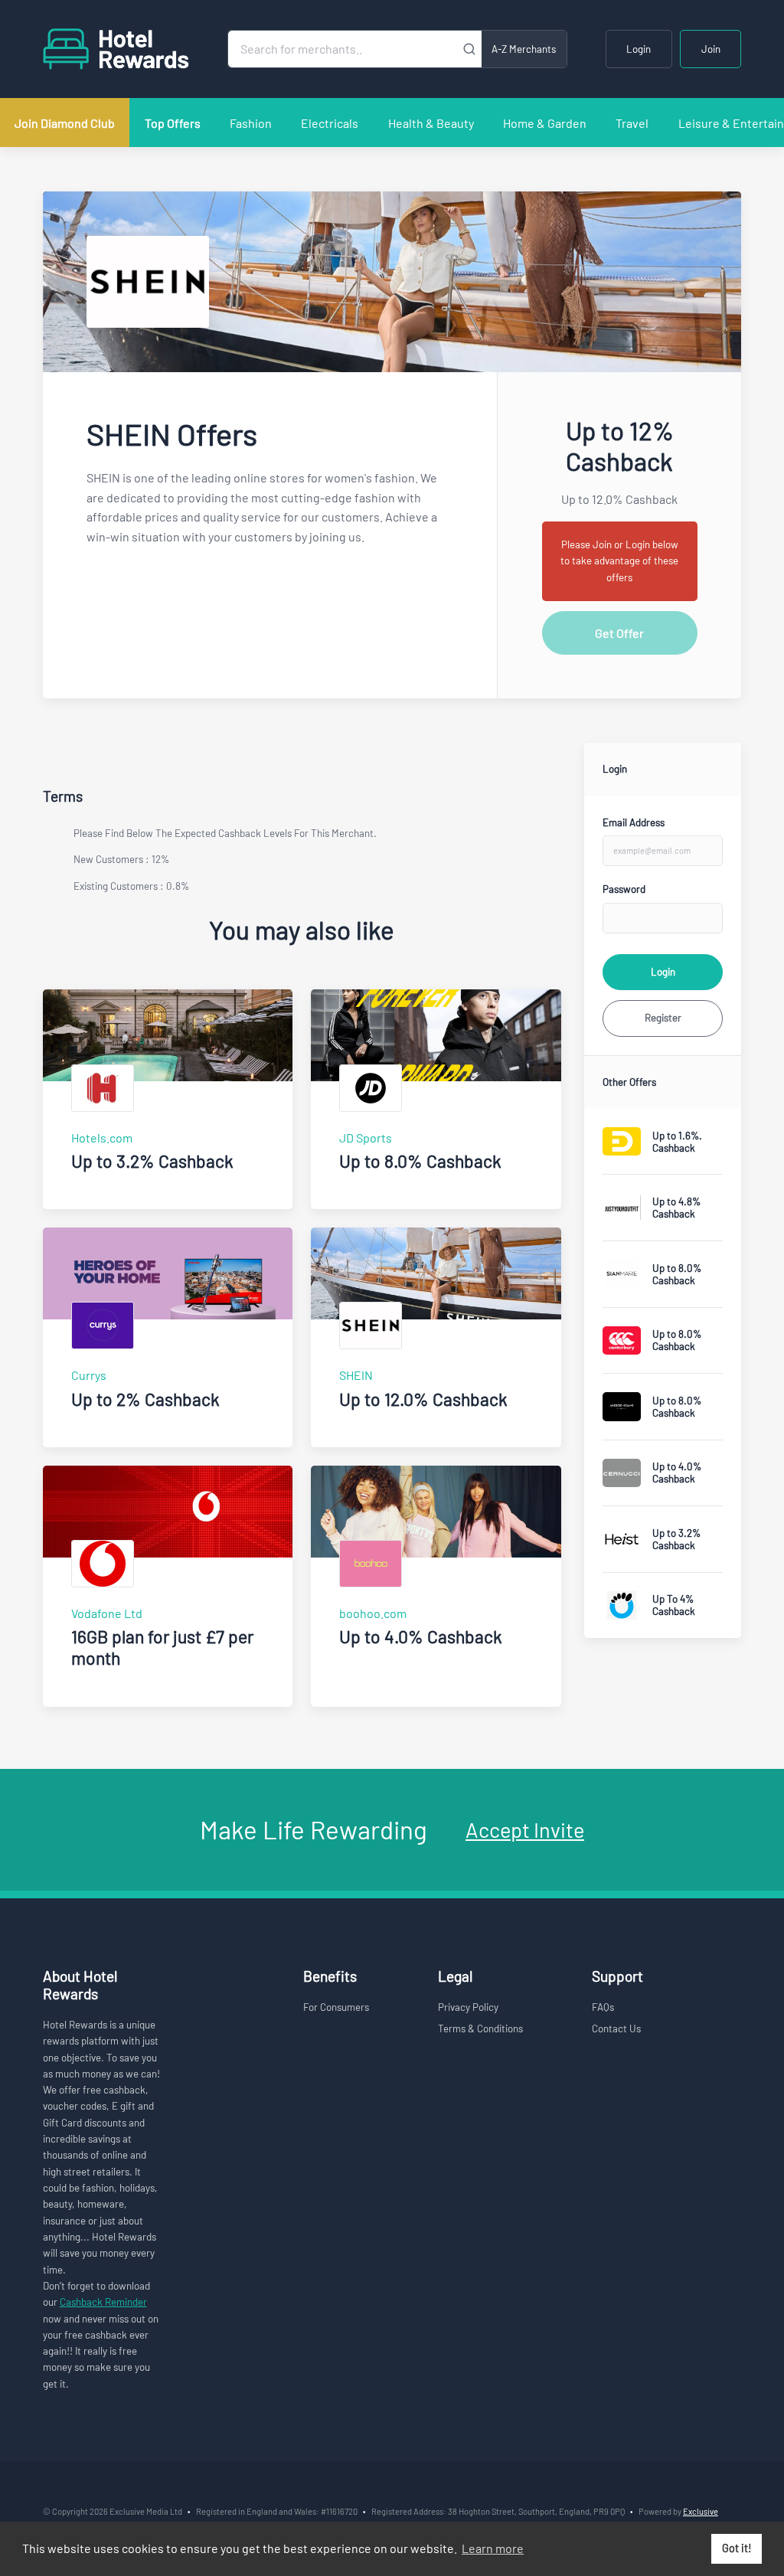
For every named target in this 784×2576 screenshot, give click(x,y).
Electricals (330, 123)
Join (711, 49)
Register (663, 1018)
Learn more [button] (493, 2548)
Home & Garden (545, 123)
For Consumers (336, 2007)
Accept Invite (525, 1829)
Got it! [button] (737, 2548)
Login (639, 49)
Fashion (251, 123)
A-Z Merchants (524, 49)
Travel (632, 123)
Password (624, 889)
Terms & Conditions (480, 2028)
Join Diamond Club (65, 123)
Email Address (634, 822)
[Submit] (469, 49)
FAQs (603, 2007)
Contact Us (616, 2028)
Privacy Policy (468, 2007)
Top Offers (173, 123)
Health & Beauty (431, 123)
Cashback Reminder (103, 2302)
